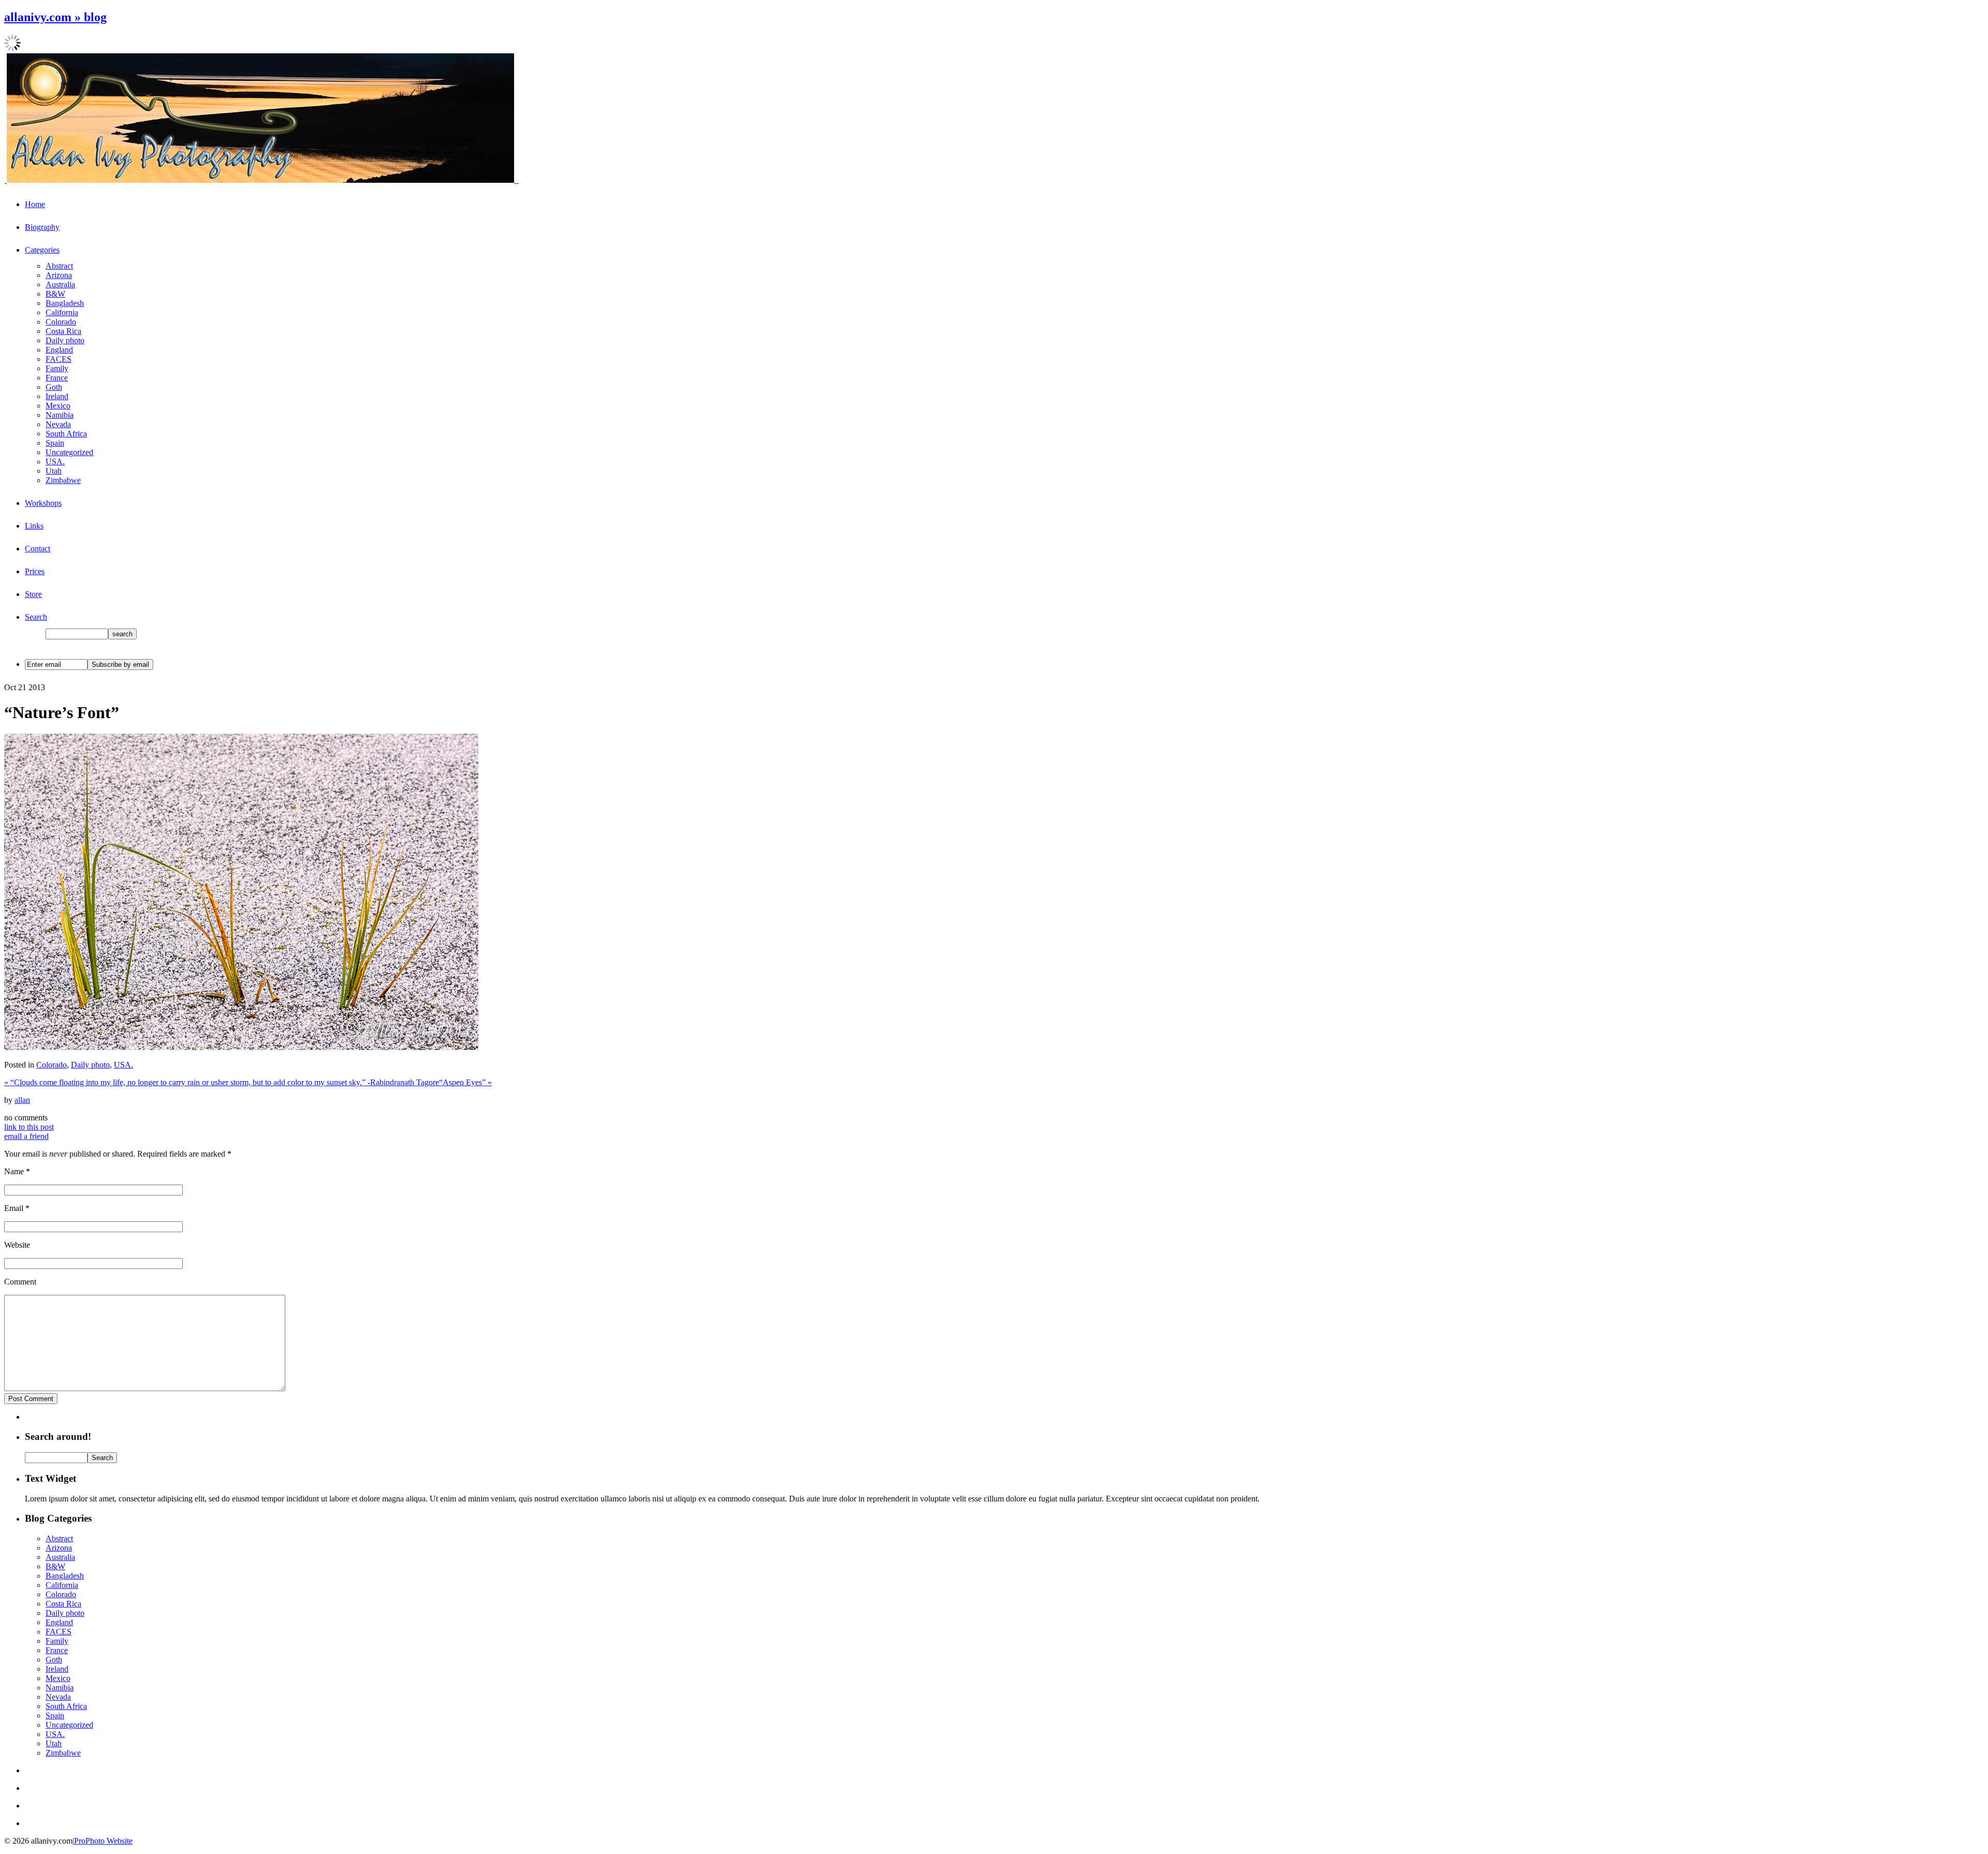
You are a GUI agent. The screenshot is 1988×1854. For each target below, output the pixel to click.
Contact (38, 549)
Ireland (57, 396)
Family (57, 368)
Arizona (59, 275)
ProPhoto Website (103, 1841)
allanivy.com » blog (55, 17)
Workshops (43, 503)
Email (14, 1208)
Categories (42, 250)
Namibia (60, 415)
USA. (55, 462)
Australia (60, 284)
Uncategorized (69, 452)
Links (34, 526)
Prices (35, 571)
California (62, 312)
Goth (54, 387)
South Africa (66, 434)
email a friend (26, 1136)
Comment (20, 1282)
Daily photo (65, 340)
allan (22, 1100)
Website (17, 1245)
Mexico (58, 406)
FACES (59, 359)
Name (14, 1171)
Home (35, 204)
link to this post (29, 1127)
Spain (55, 443)
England (59, 350)
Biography (42, 227)
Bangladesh (65, 303)
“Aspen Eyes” (465, 1082)
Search (36, 617)
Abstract (59, 266)
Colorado (61, 322)
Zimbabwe (63, 480)
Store (33, 594)
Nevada (58, 424)
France (57, 378)
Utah (54, 471)
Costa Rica (63, 331)
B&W (55, 294)
